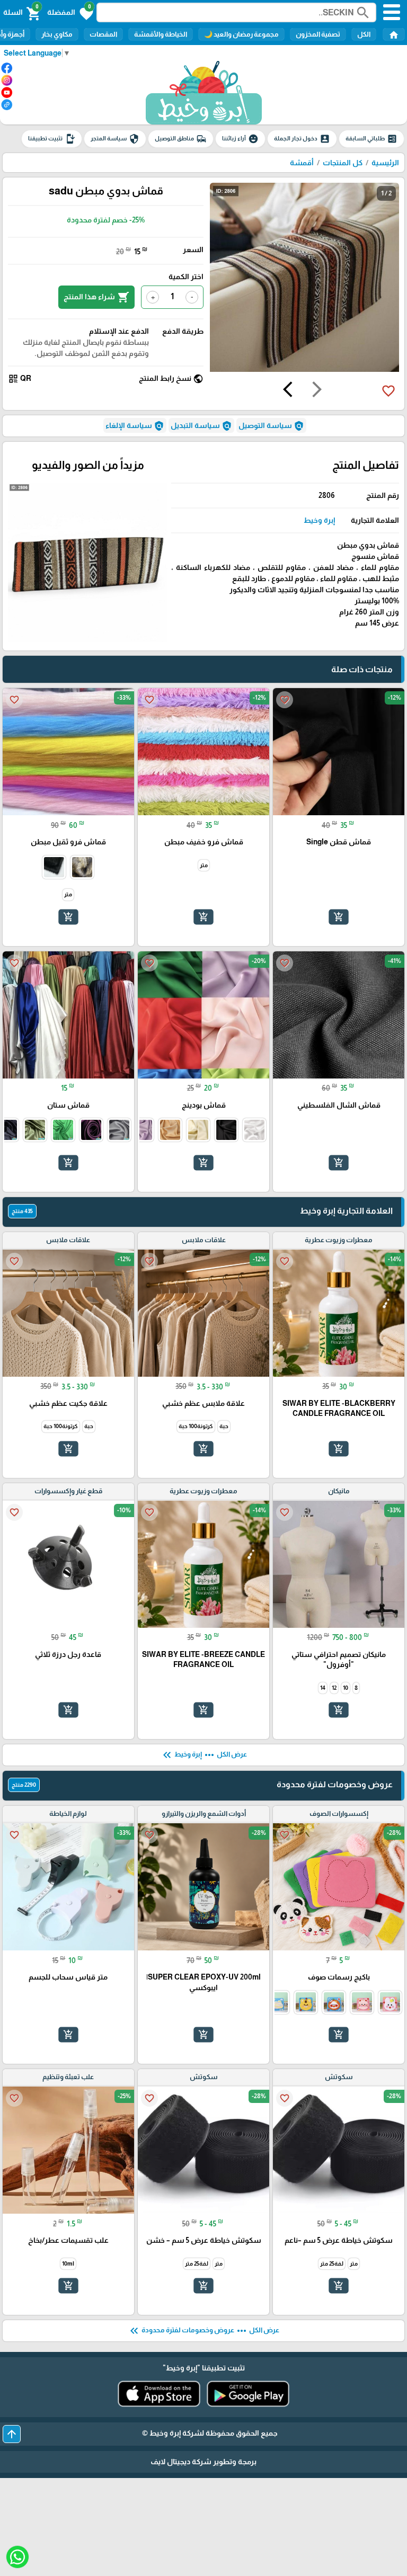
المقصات (103, 34)
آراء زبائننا (240, 139)
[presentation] (317, 391)
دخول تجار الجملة (302, 139)
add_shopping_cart (339, 917)
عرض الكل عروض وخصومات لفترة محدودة (203, 2331)
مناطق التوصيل (181, 139)
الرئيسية (385, 163)
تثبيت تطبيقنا (52, 139)
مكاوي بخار (57, 34)
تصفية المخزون (318, 34)
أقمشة (302, 163)
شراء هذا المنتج (96, 297)
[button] (70, 13)
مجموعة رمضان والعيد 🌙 (241, 34)
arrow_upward (12, 2434)
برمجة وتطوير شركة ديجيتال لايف (203, 2462)
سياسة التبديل (201, 426)
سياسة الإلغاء (135, 426)
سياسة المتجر (115, 139)
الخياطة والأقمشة (161, 34)
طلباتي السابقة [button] (371, 139)
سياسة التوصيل (271, 426)
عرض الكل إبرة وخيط (204, 1755)
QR (20, 379)
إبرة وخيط (319, 520)
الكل (364, 34)
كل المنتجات (343, 163)
